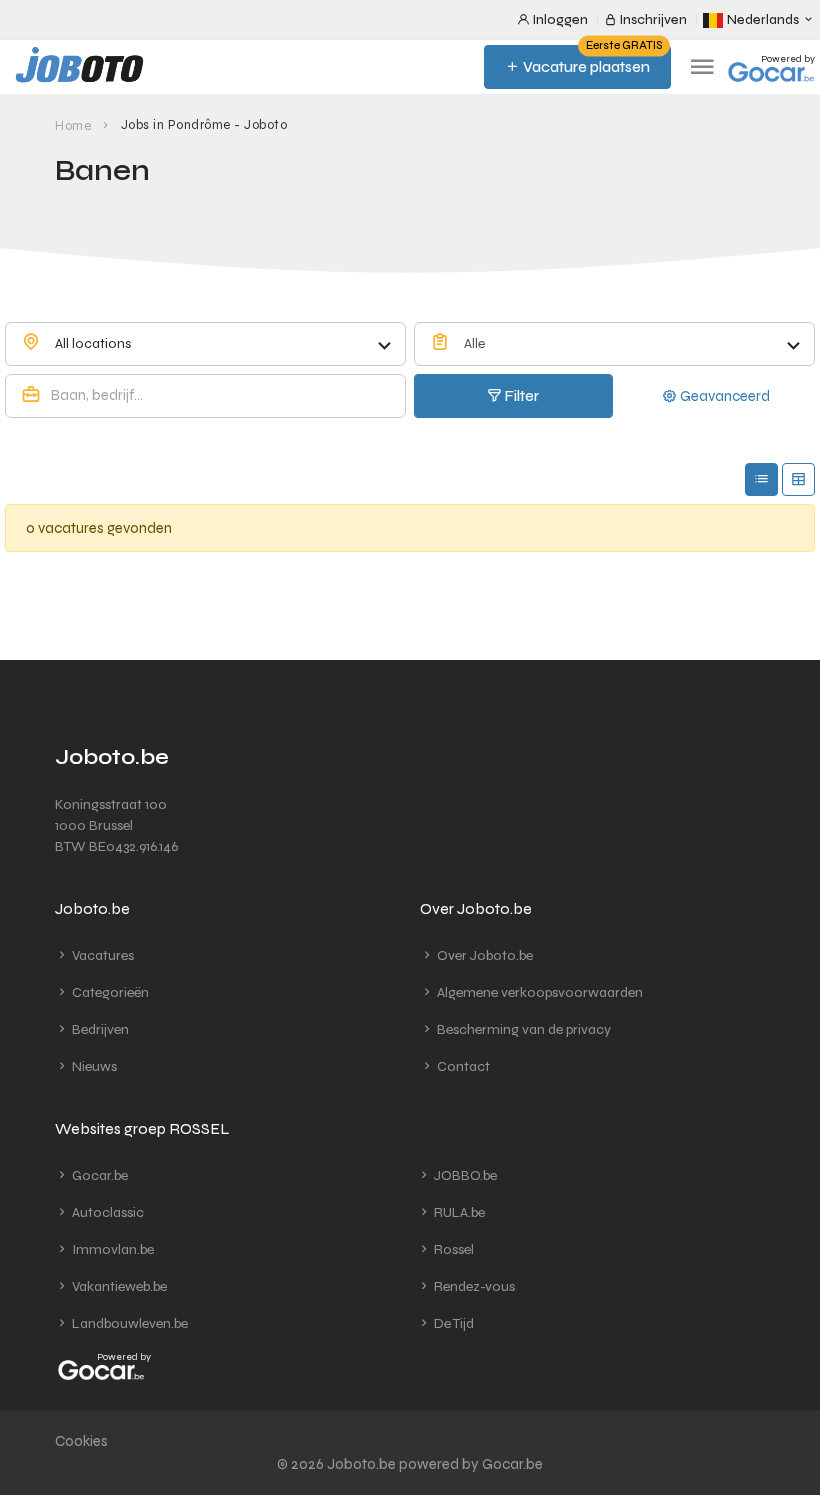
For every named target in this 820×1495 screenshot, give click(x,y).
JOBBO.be (464, 1175)
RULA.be (458, 1212)
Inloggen (559, 20)
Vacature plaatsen (591, 60)
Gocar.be (98, 1175)
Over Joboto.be (483, 955)
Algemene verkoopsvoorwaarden (538, 992)
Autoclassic (106, 1212)
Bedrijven (99, 1029)
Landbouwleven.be (128, 1323)
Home (73, 126)
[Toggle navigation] (702, 67)
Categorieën (109, 992)
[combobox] (205, 344)
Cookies (81, 1441)
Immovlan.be (111, 1249)
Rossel (452, 1249)
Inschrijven (652, 20)
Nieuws (93, 1066)
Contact (462, 1066)
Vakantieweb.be (118, 1286)
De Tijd (452, 1323)
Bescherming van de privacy (522, 1029)
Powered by (788, 59)
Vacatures (101, 955)
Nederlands (763, 20)
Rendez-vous (473, 1286)
